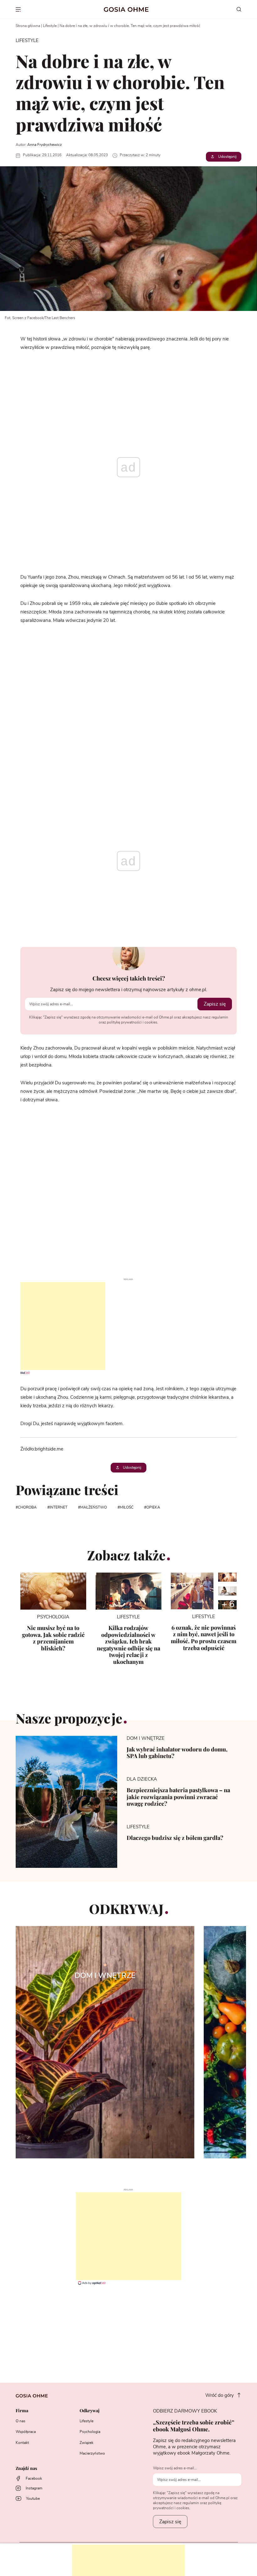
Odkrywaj (89, 2411)
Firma (22, 2411)
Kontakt (22, 2443)
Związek (87, 2443)
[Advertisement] (53, 1326)
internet (58, 1507)
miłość (127, 1507)
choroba (27, 1507)
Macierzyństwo (92, 2453)
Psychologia (90, 2432)
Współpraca (26, 2432)
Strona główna (28, 26)
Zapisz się (215, 1004)
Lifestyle (50, 26)
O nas (21, 2421)
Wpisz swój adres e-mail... (175, 2468)
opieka (153, 1507)
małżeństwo (94, 1507)
